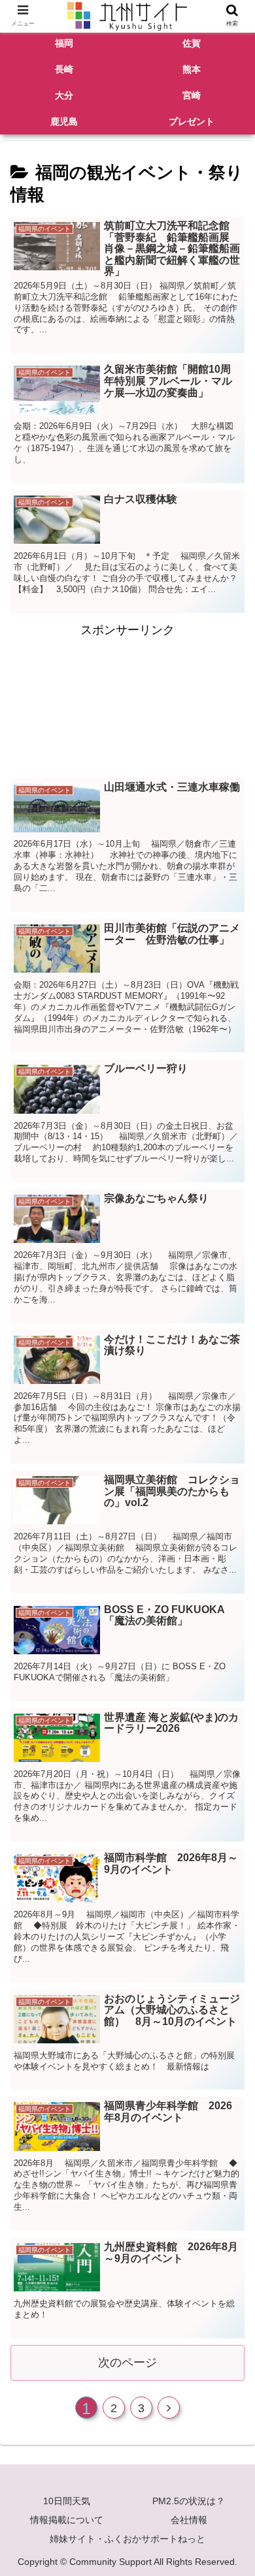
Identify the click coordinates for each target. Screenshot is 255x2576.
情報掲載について (67, 2520)
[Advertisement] (127, 699)
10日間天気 (67, 2501)
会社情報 (189, 2520)
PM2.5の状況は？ (189, 2501)
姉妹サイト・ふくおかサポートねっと (127, 2539)
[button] (231, 1640)
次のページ (127, 2363)
